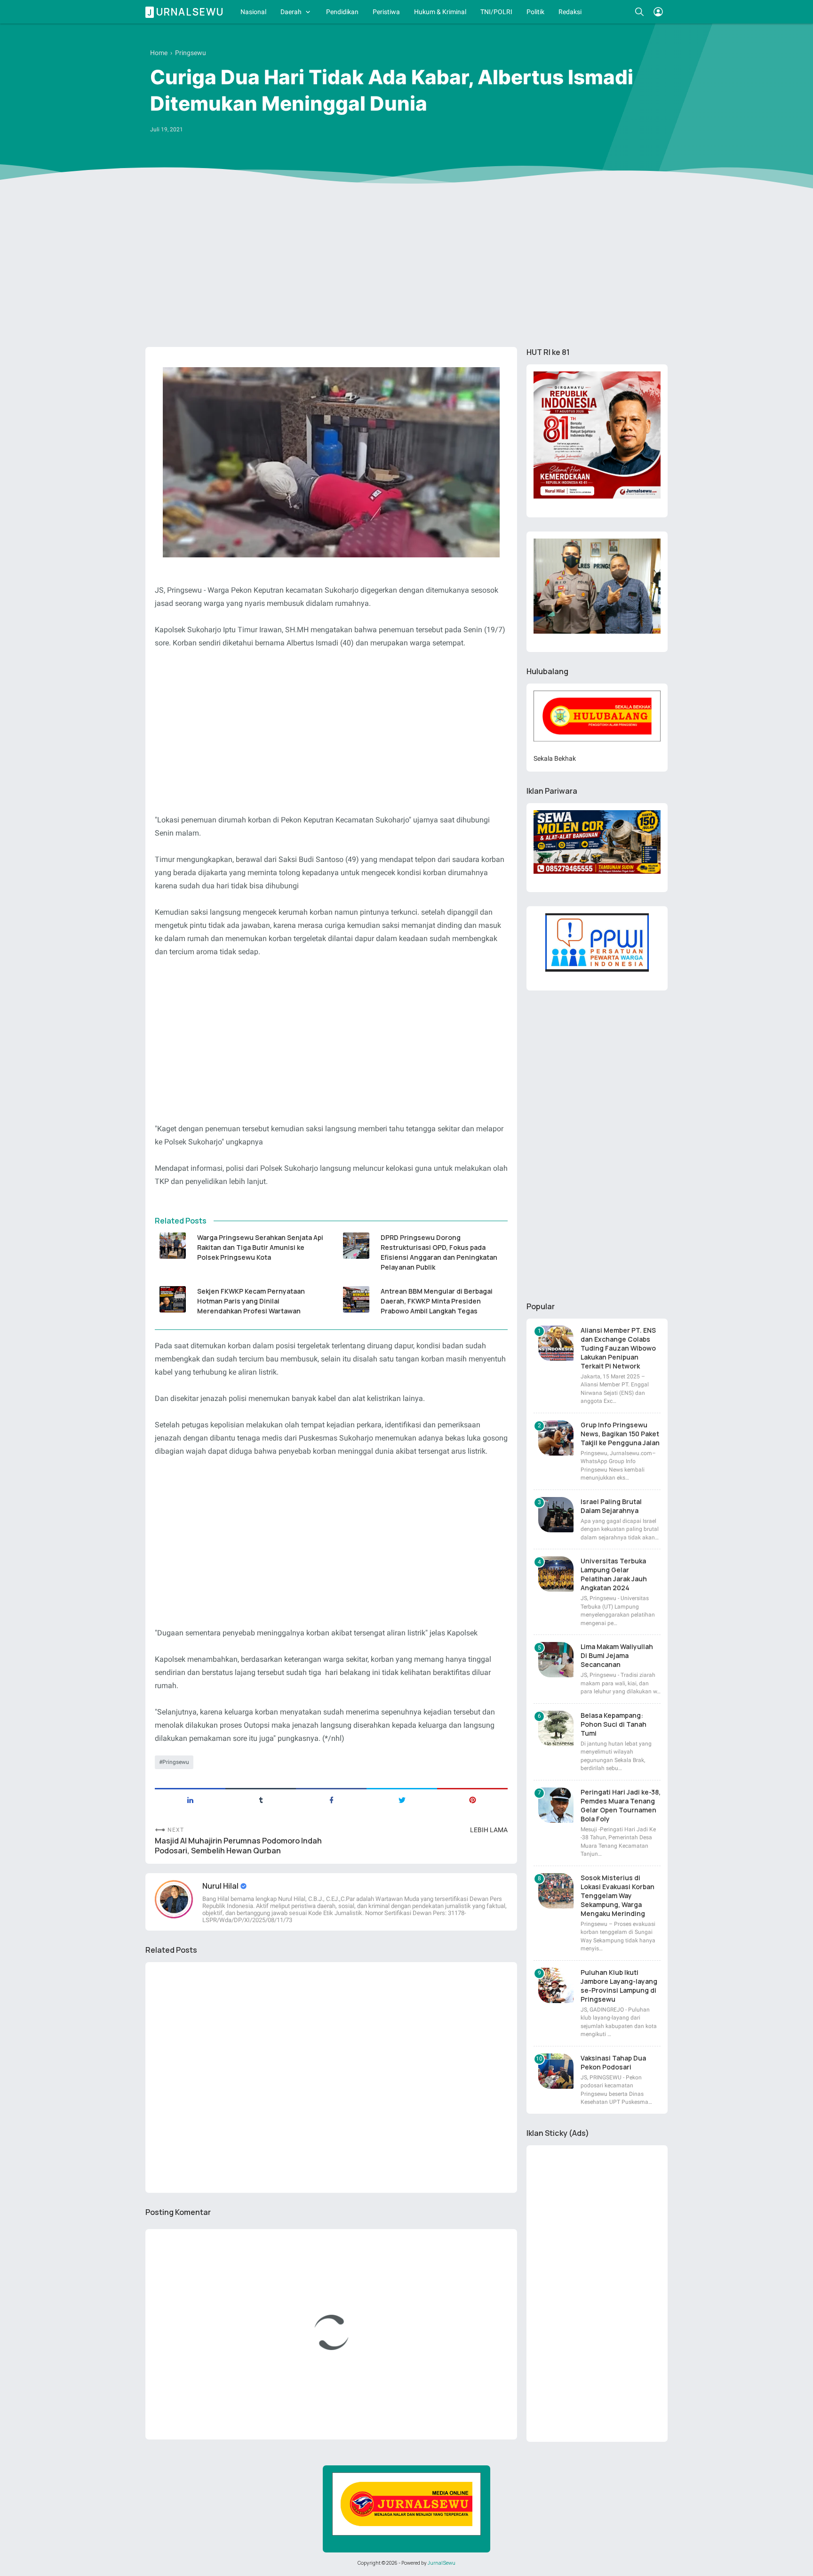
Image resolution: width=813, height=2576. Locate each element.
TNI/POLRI (496, 12)
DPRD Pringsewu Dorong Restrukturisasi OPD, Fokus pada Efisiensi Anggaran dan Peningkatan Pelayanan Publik (439, 1252)
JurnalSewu (442, 2563)
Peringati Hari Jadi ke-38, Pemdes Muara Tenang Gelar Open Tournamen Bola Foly (621, 1805)
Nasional (253, 12)
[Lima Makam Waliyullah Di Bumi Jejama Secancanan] (556, 1660)
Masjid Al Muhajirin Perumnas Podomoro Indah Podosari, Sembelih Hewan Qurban (238, 1846)
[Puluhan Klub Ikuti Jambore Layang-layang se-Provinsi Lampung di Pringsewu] (556, 1985)
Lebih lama (489, 1830)
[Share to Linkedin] (190, 1799)
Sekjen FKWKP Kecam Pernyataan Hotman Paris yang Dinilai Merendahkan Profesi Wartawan (251, 1301)
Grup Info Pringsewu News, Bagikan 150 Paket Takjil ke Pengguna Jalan (620, 1434)
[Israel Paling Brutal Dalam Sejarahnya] (556, 1515)
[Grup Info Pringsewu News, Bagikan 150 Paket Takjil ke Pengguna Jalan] (556, 1438)
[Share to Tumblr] (261, 1799)
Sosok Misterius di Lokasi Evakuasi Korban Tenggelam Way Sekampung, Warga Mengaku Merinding (618, 1896)
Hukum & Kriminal (440, 12)
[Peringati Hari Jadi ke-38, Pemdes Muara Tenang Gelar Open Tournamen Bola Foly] (556, 1805)
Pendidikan (342, 12)
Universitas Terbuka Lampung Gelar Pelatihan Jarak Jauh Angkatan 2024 (614, 1574)
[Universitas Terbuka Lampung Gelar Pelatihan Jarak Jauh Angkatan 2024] (556, 1574)
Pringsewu (176, 1762)
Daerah (291, 12)
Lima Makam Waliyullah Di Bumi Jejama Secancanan (617, 1655)
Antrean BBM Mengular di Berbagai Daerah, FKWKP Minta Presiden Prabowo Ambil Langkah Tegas (437, 1301)
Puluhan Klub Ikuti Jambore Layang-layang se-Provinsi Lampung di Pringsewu (619, 1986)
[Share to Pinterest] (472, 1799)
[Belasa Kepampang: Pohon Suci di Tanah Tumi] (556, 1728)
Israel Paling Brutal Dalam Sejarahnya (611, 1506)
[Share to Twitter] (402, 1799)
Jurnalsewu (186, 12)
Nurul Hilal (221, 1886)
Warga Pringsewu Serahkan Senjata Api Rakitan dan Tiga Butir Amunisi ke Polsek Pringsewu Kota (260, 1247)
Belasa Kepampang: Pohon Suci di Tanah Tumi (614, 1724)
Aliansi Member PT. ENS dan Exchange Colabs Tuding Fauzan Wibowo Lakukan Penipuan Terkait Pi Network (618, 1348)
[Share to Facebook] (331, 1799)
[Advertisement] (406, 267)
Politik (535, 12)
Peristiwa (386, 12)
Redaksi (570, 12)
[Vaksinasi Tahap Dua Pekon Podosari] (556, 2071)
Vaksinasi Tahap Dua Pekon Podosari (613, 2062)
